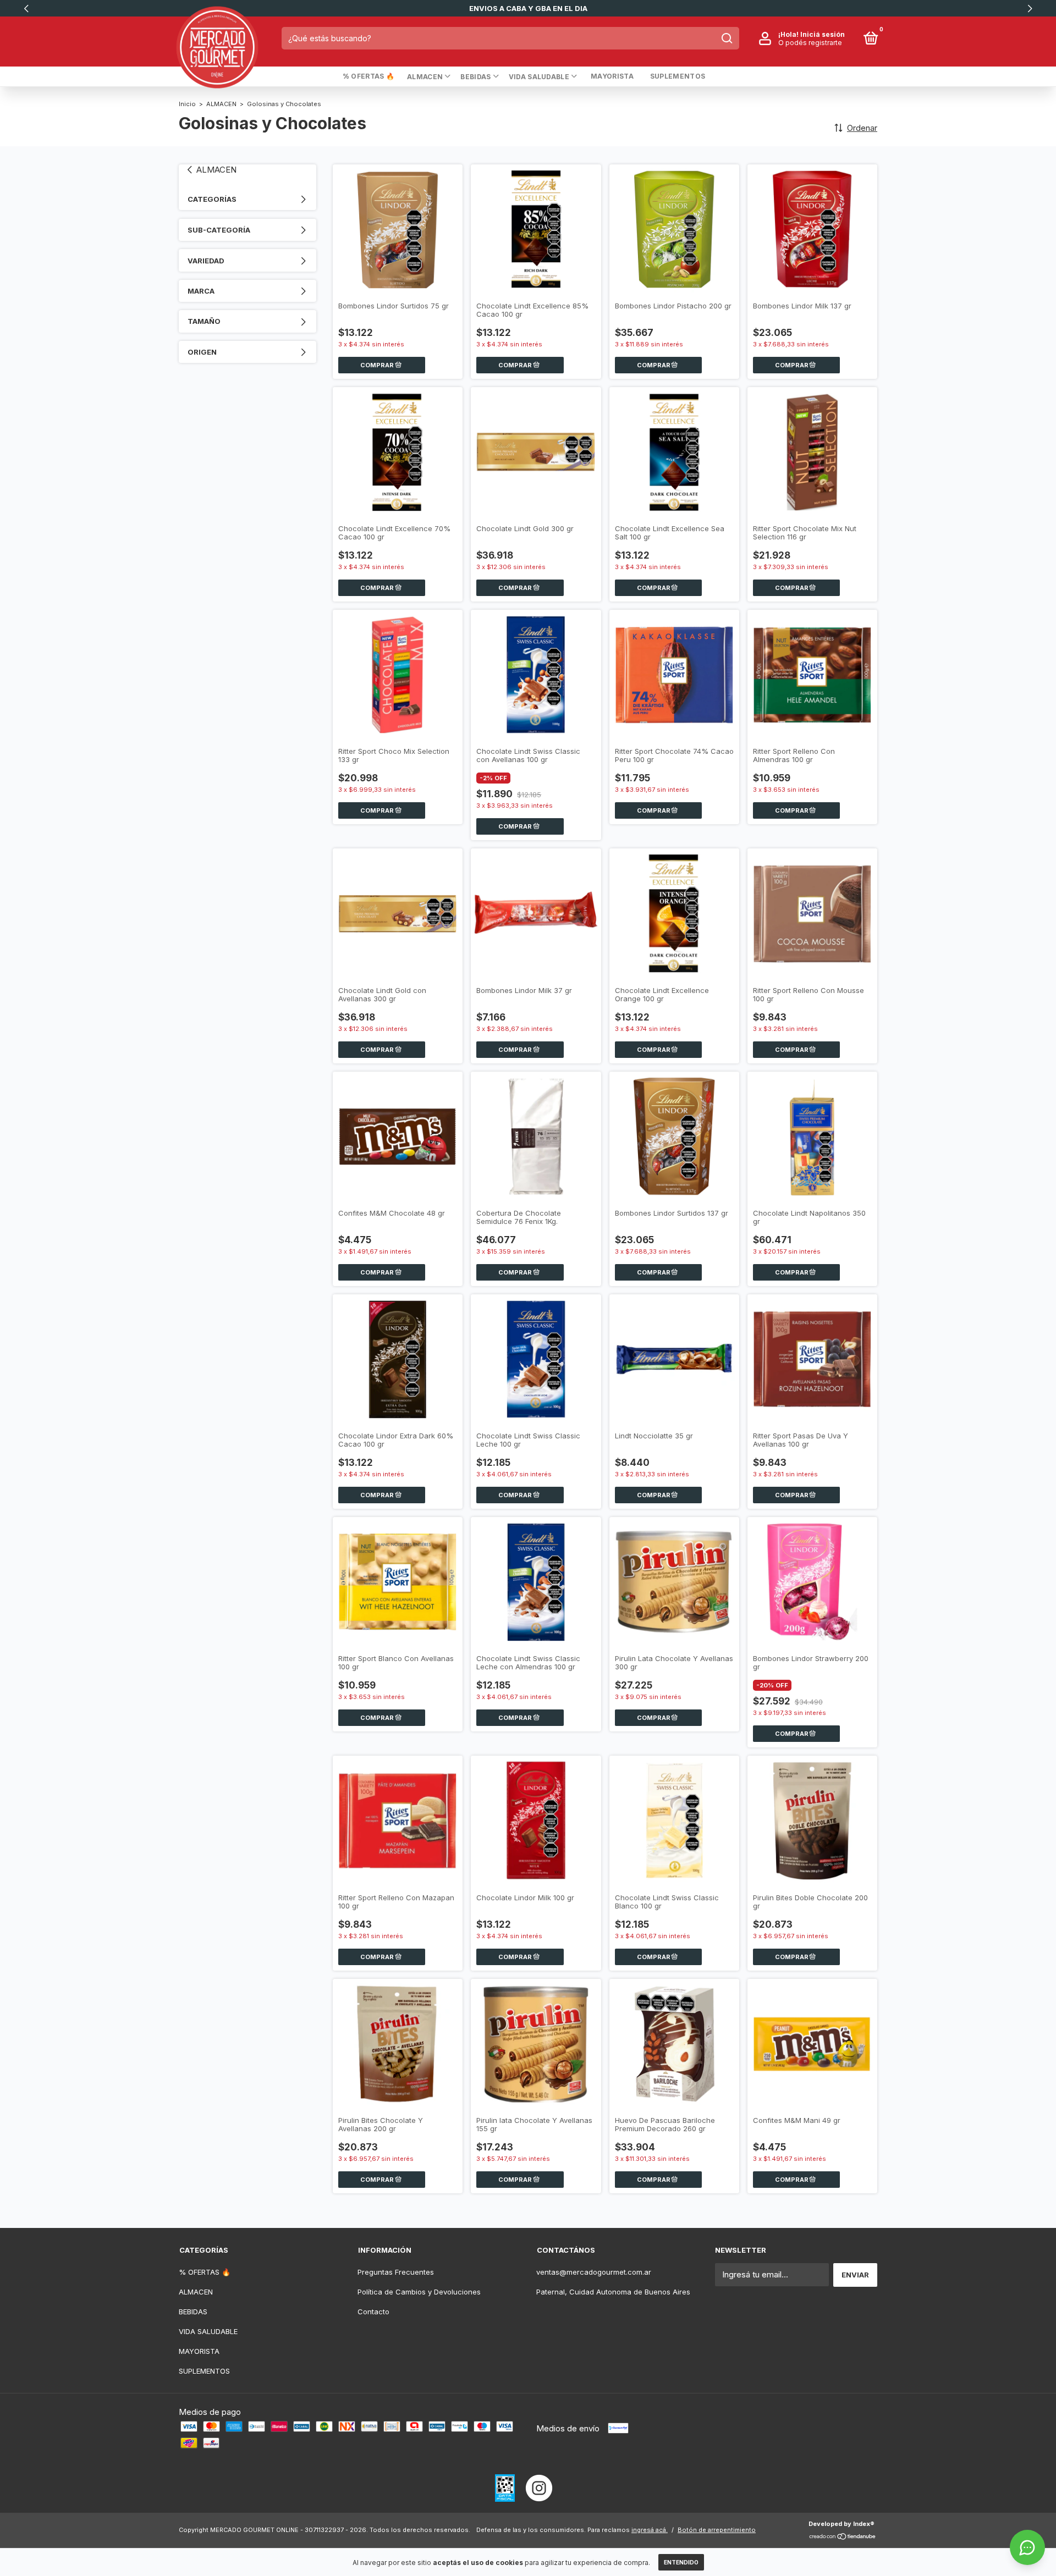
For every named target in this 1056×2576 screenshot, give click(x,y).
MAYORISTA (612, 76)
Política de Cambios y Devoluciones (419, 2292)
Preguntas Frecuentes (396, 2272)
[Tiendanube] (843, 2537)
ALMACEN (425, 77)
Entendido (681, 2562)
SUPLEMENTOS (678, 76)
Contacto (373, 2312)
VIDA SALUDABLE (539, 77)
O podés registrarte (810, 43)
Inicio (187, 104)
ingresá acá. (650, 2530)
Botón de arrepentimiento (717, 2530)
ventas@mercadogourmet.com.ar (594, 2272)
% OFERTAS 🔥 (369, 76)
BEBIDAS (475, 77)
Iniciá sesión (823, 34)
